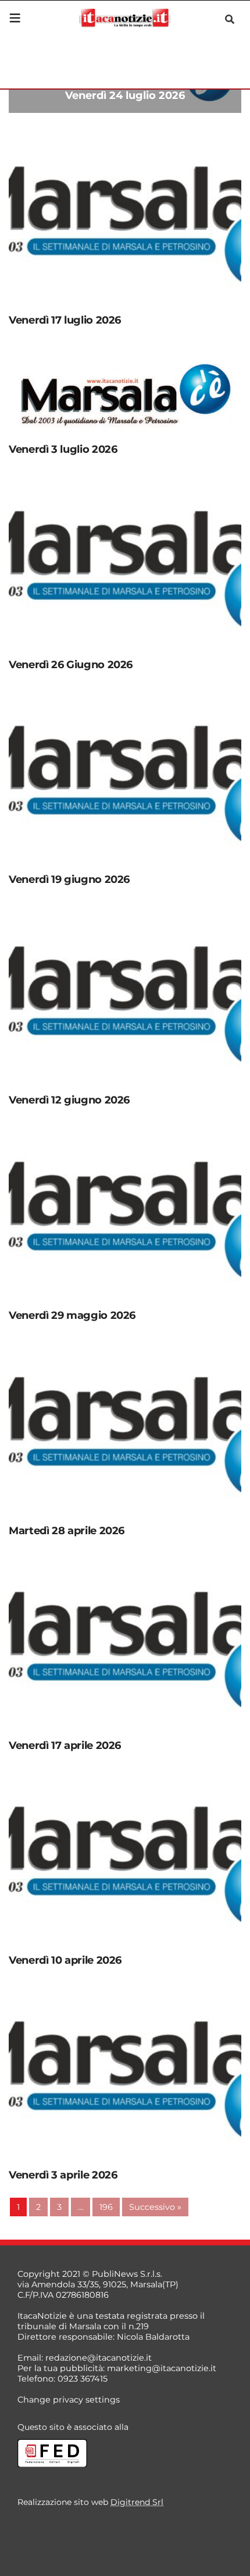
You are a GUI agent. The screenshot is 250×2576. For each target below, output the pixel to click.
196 (106, 2207)
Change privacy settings (69, 2400)
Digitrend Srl (137, 2502)
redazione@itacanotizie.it (99, 2358)
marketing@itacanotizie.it (162, 2368)
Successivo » (155, 2207)
